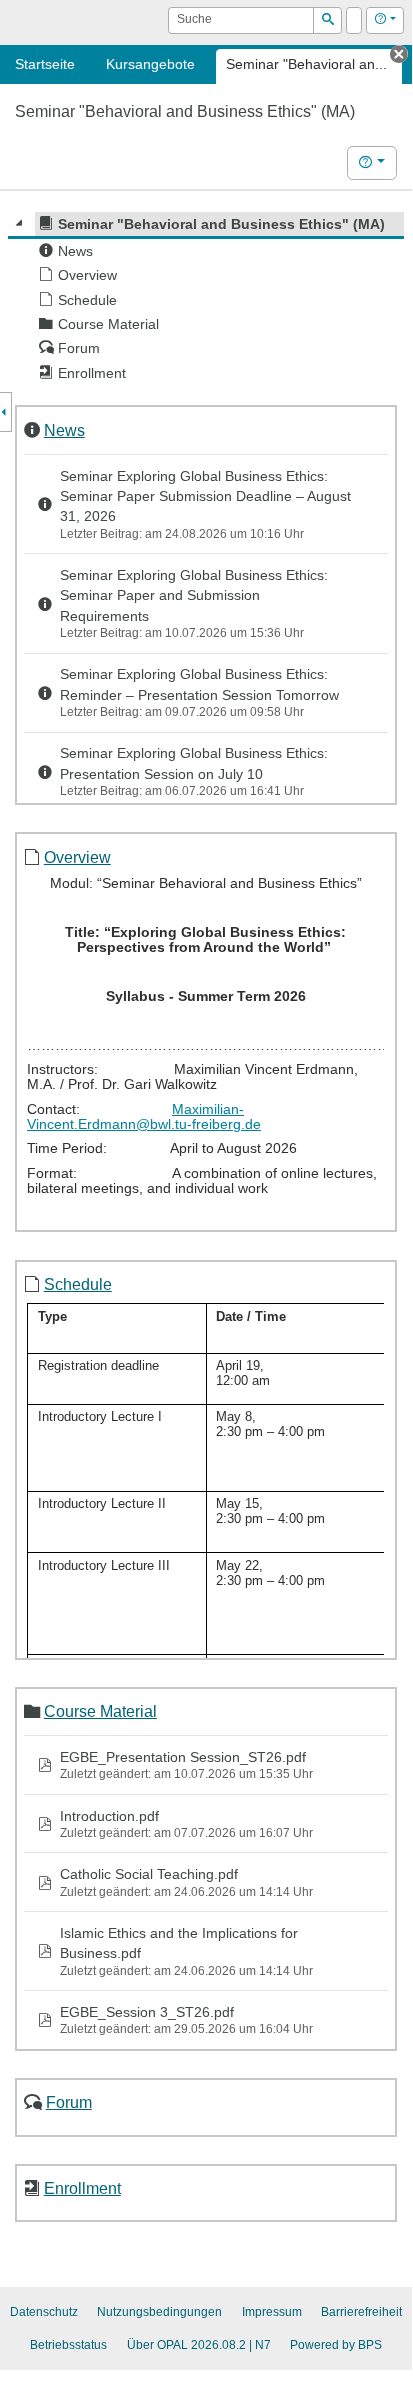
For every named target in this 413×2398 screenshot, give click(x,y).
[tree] (206, 299)
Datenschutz (44, 2312)
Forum (69, 2102)
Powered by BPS (336, 2345)
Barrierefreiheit (361, 2312)
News (64, 430)
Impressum (272, 2312)
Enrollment (82, 2188)
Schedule (78, 1284)
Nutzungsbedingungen (159, 2312)
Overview (77, 857)
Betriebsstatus (68, 2345)
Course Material (100, 1711)
